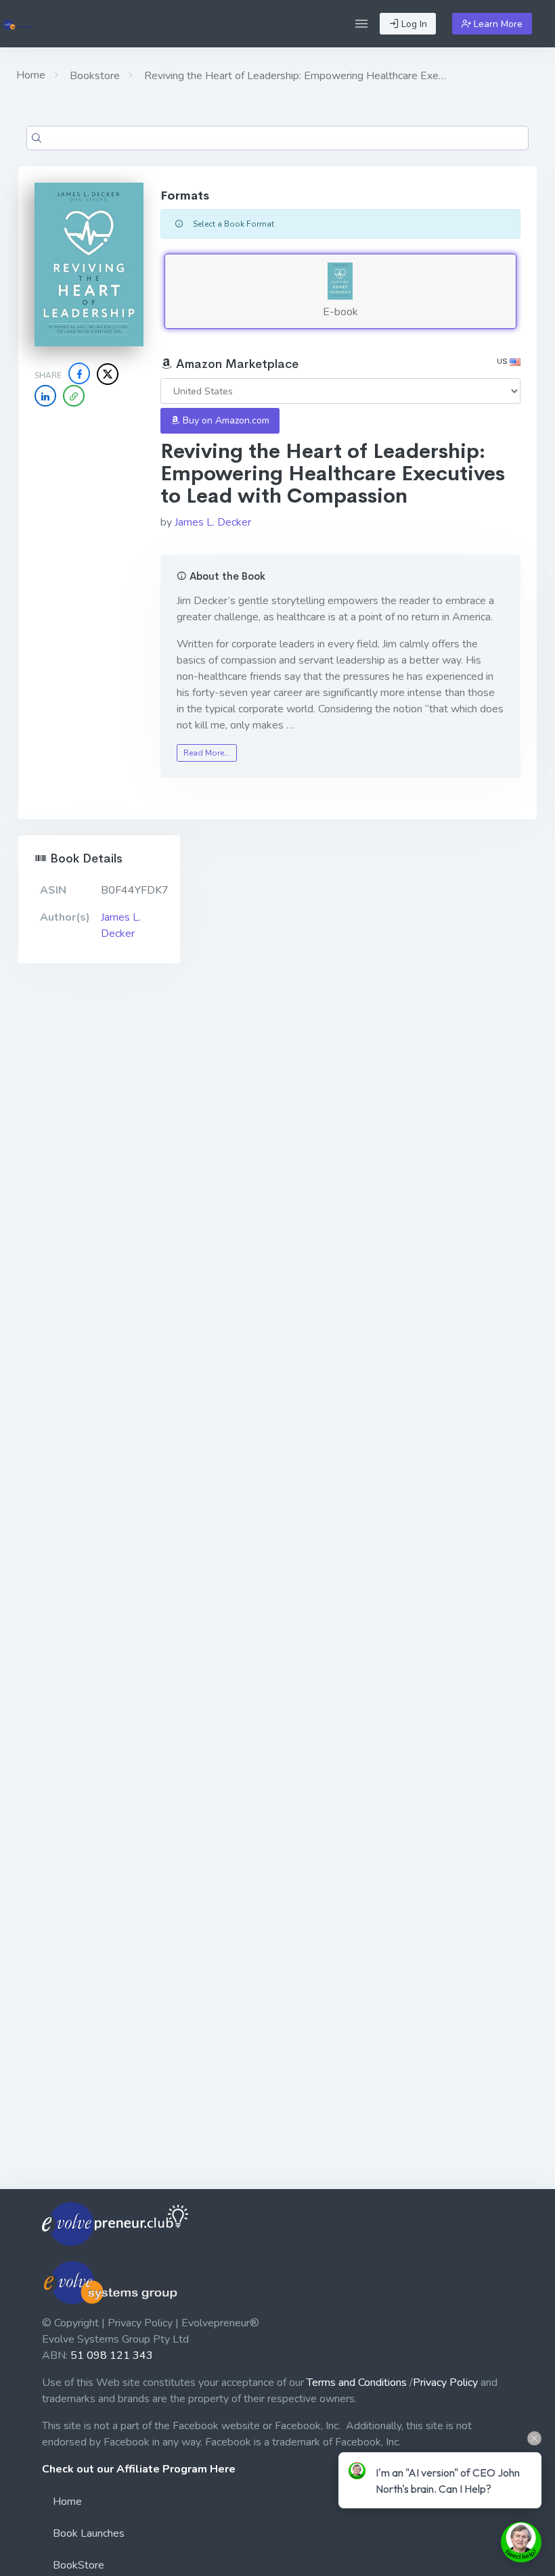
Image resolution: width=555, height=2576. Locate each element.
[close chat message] (534, 2438)
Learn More (497, 24)
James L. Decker (213, 522)
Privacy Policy (445, 2383)
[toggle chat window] (521, 2542)
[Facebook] (79, 373)
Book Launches (89, 2533)
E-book (340, 312)
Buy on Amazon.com (225, 420)
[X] (108, 374)
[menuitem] (277, 2504)
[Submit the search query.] (37, 138)
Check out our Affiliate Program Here (139, 2469)
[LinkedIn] (45, 396)
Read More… (206, 753)
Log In (413, 24)
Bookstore (93, 76)
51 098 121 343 (112, 2355)
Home (31, 75)
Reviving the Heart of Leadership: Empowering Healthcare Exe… (294, 76)
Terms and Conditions (357, 2383)
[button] (361, 24)
